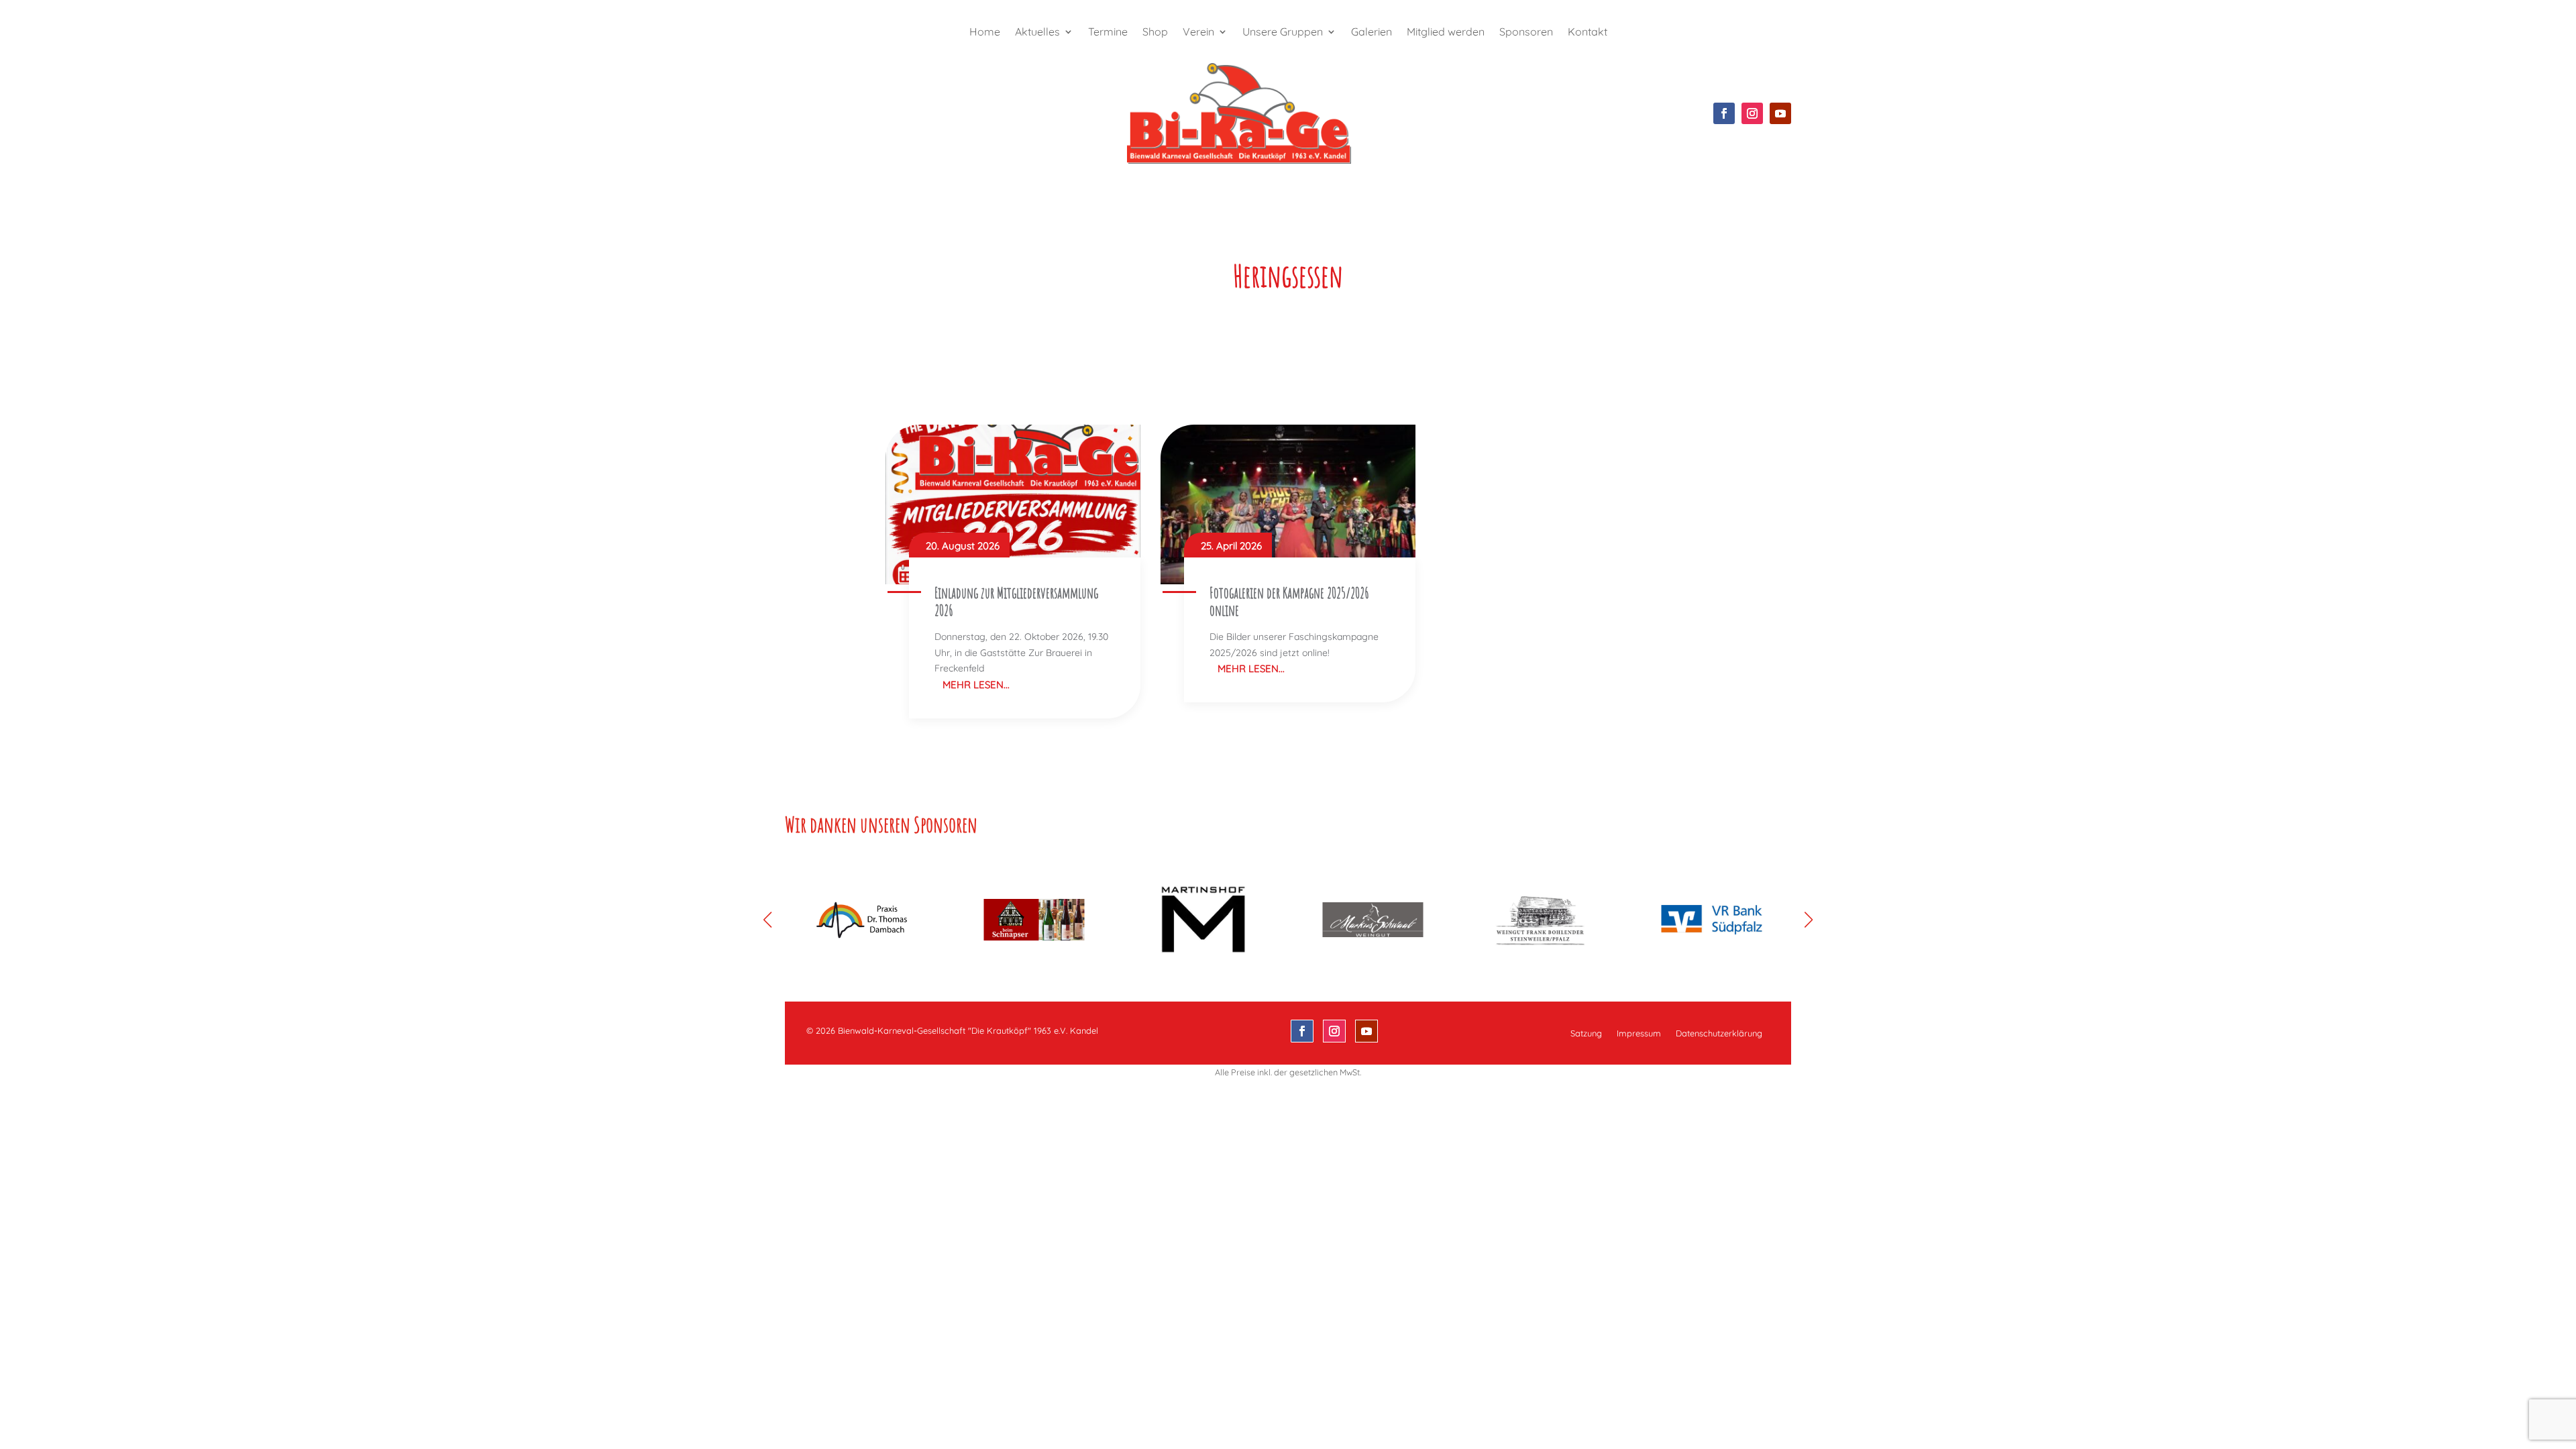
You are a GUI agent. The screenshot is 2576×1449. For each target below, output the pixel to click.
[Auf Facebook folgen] (1724, 113)
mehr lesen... (976, 685)
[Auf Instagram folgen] (1752, 113)
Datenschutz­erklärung (1719, 1033)
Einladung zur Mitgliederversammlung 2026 (1016, 601)
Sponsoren (1526, 33)
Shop (1155, 33)
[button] (1809, 920)
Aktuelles (1037, 33)
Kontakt (1588, 33)
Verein (1198, 33)
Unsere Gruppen (1283, 33)
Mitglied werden (1446, 33)
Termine (1108, 33)
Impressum (1639, 1033)
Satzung (1586, 1033)
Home (985, 33)
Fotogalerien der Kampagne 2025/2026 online (1289, 601)
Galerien (1372, 33)
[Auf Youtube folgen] (1780, 113)
